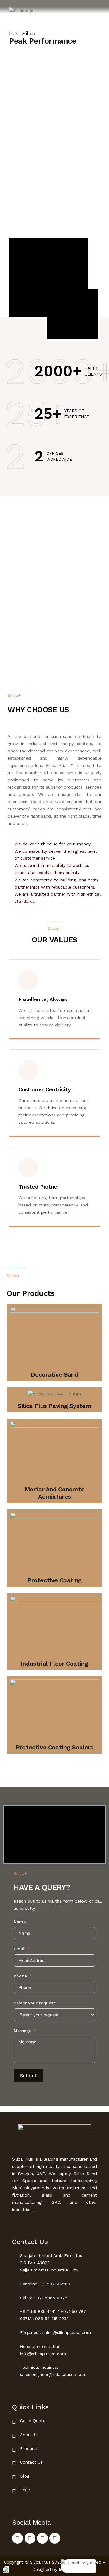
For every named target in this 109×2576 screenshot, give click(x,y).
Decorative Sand (54, 1374)
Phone (20, 1976)
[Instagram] (55, 2538)
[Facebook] (18, 2538)
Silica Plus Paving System (54, 1406)
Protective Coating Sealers (54, 1747)
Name (20, 1922)
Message (23, 2031)
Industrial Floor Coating (54, 1664)
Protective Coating (54, 1580)
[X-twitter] (42, 2538)
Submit (28, 2076)
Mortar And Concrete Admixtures (54, 1493)
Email (20, 1949)
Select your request (34, 2003)
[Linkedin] (30, 2538)
